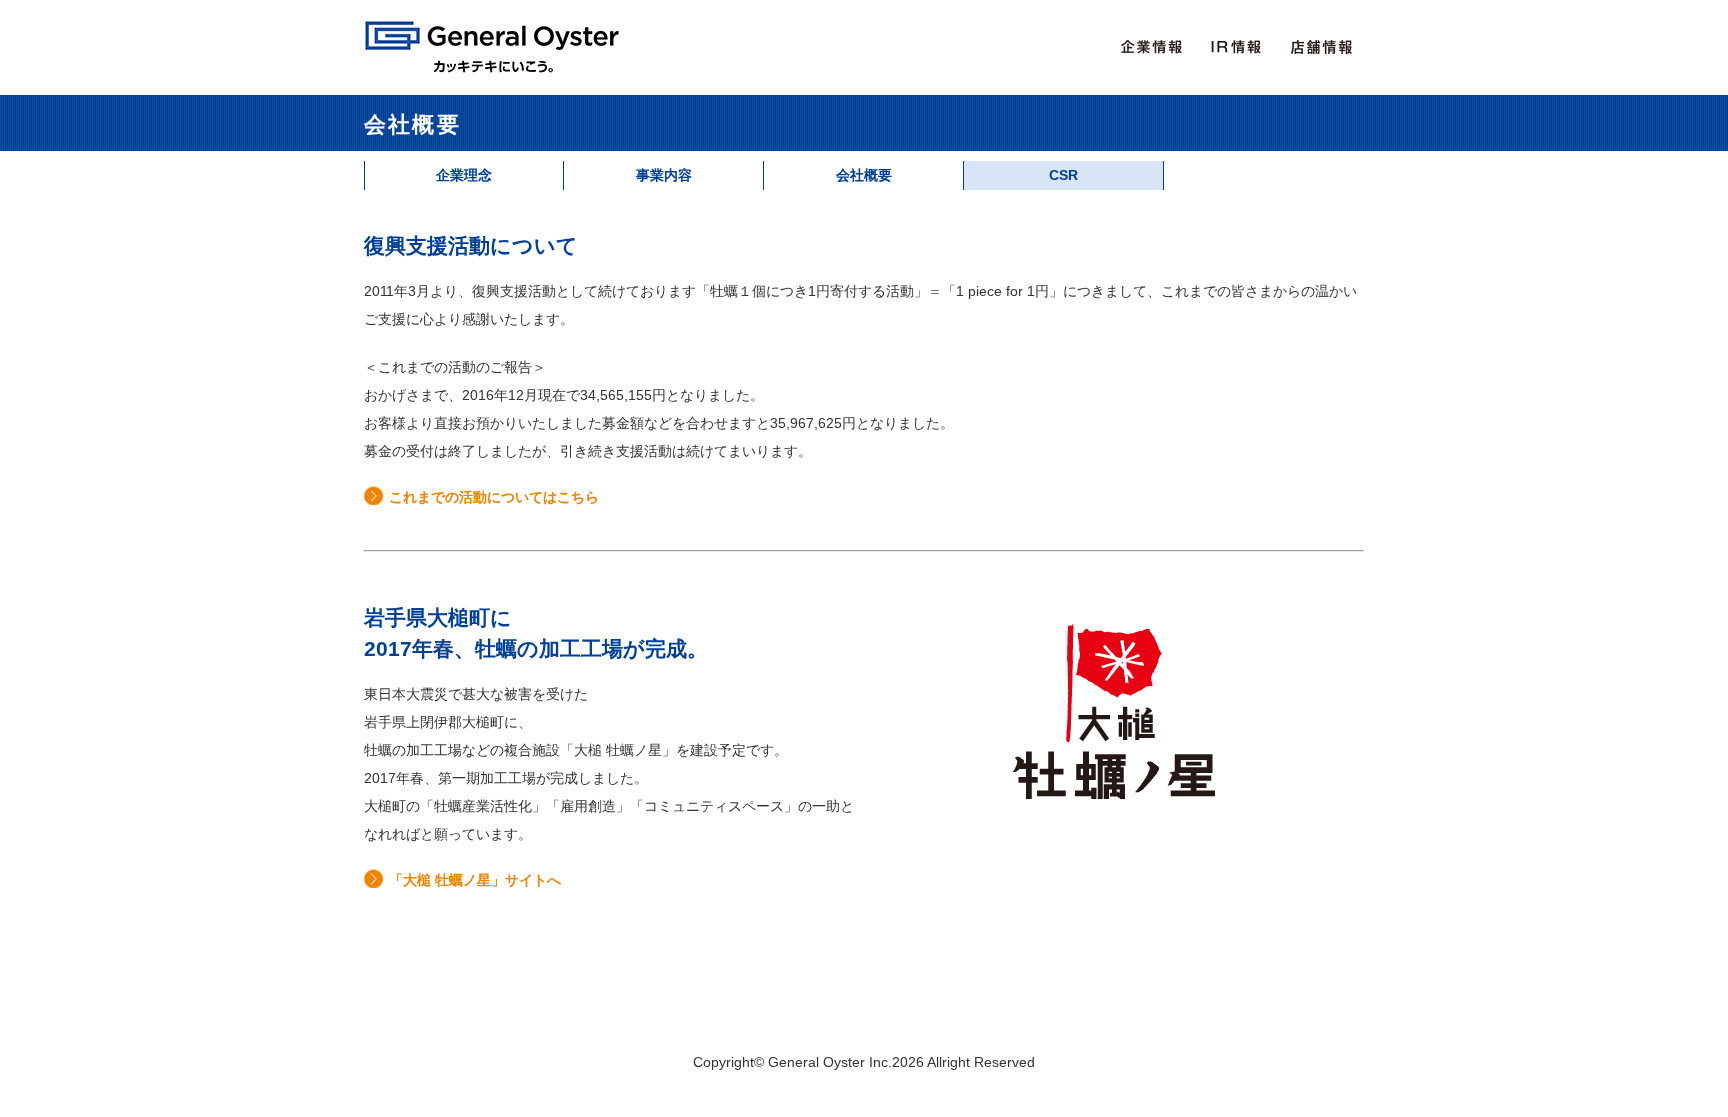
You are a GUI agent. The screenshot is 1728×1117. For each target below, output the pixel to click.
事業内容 (664, 175)
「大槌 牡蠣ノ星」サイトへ (475, 880)
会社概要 (864, 175)
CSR (1063, 175)
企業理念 (464, 175)
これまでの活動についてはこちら (494, 497)
